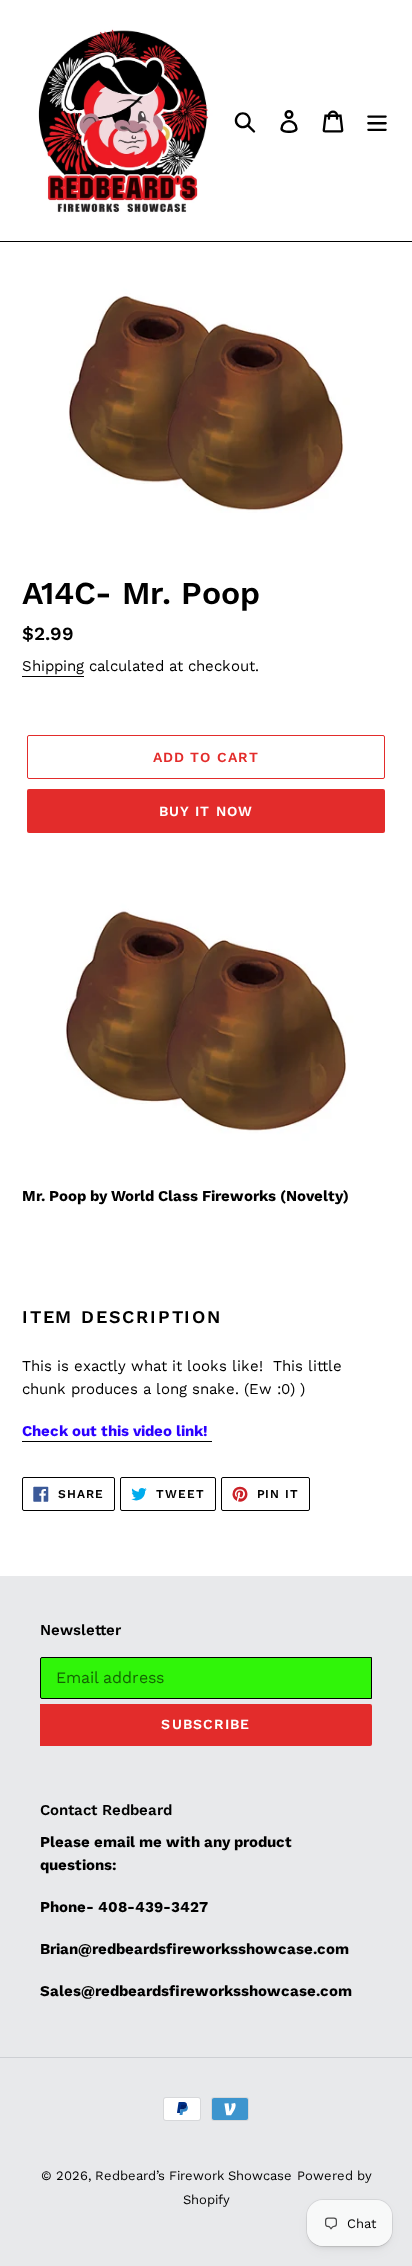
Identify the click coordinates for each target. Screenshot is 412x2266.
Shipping (53, 666)
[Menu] (377, 120)
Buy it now (206, 811)
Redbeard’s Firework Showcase (193, 2175)
